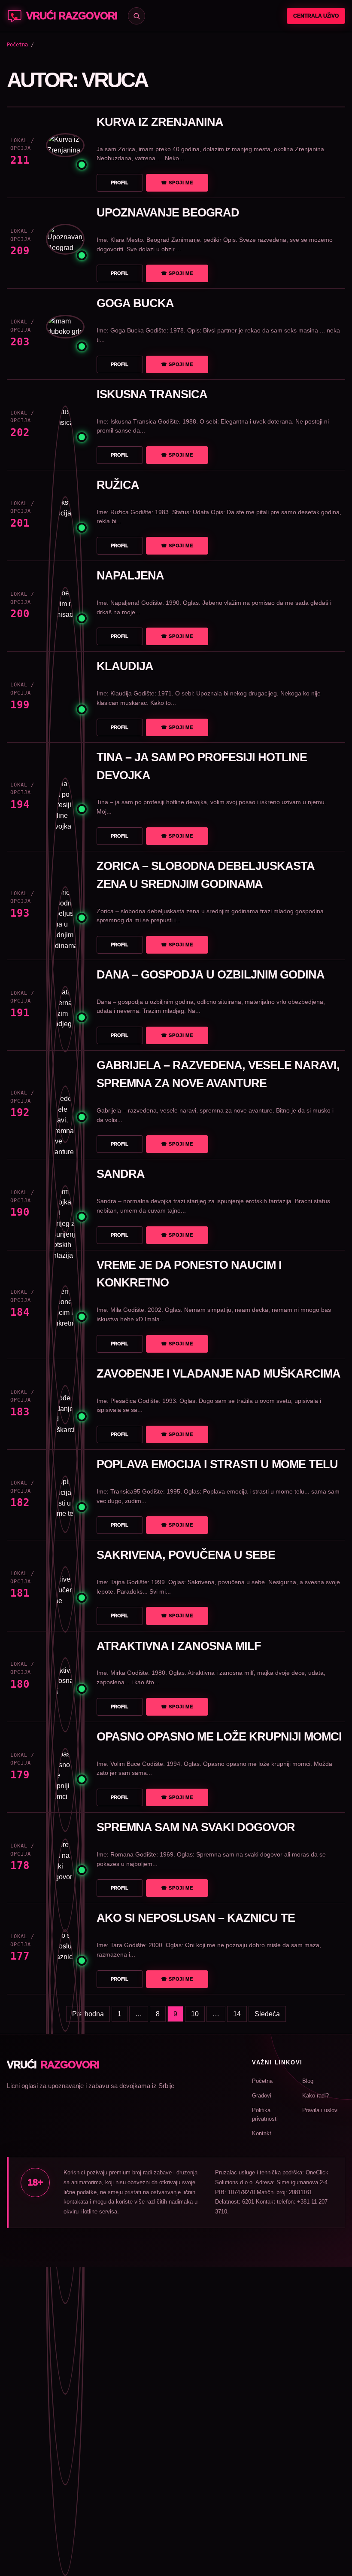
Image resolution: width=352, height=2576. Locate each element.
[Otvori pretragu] (137, 16)
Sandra (121, 1174)
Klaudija (125, 666)
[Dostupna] (65, 152)
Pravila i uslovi (320, 2110)
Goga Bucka (135, 303)
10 (195, 2014)
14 (237, 2014)
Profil (120, 183)
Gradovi (262, 2096)
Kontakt (262, 2133)
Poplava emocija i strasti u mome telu (217, 1464)
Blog (308, 2081)
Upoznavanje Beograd (168, 213)
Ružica (118, 485)
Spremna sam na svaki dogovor (196, 1827)
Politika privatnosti (265, 2114)
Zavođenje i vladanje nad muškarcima (218, 1374)
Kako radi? (316, 2096)
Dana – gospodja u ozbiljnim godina (211, 975)
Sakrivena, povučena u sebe (186, 1555)
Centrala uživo (316, 16)
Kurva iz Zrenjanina (160, 122)
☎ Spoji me (177, 183)
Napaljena (130, 576)
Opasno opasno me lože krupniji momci (219, 1737)
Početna (17, 45)
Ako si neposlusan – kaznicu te (196, 1918)
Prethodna (88, 2014)
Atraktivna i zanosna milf (179, 1646)
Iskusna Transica (152, 394)
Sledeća (267, 2014)
